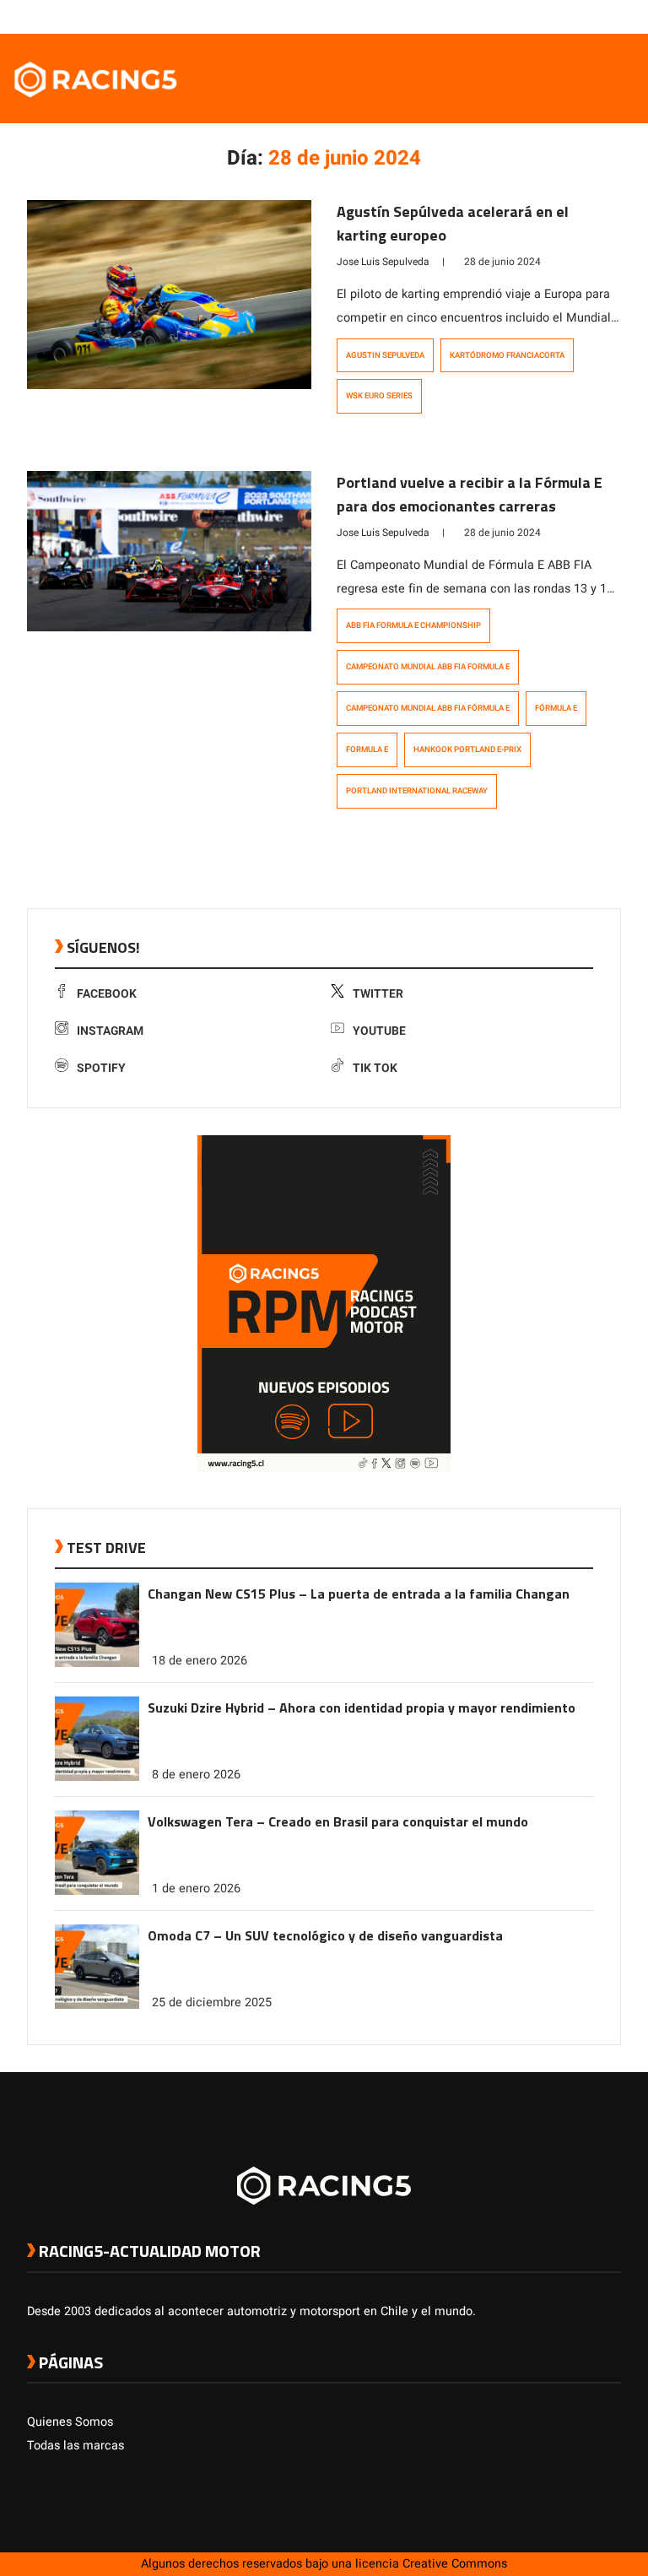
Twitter (378, 994)
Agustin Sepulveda (385, 355)
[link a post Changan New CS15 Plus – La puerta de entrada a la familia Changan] (97, 1663)
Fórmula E (556, 708)
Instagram (110, 1031)
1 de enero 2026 (196, 1889)
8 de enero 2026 (196, 1775)
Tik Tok (375, 1068)
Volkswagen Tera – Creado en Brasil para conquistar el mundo (338, 1821)
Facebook (107, 994)
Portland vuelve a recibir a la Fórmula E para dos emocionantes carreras (470, 494)
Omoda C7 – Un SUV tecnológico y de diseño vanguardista (325, 1935)
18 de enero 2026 (200, 1661)
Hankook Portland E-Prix (467, 750)
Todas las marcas (76, 2446)
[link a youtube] (579, 16)
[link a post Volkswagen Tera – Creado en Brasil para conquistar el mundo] (97, 1891)
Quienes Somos (70, 2422)
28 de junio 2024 (502, 262)
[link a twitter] (545, 16)
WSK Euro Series (379, 396)
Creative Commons (455, 2564)
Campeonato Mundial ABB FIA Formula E (428, 667)
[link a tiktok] (613, 16)
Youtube (379, 1031)
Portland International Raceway (417, 791)
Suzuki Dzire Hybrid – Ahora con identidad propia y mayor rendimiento (362, 1707)
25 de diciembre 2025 (212, 2002)
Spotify (101, 1068)
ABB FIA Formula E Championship (413, 625)
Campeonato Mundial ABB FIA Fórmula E (428, 708)
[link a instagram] (562, 16)
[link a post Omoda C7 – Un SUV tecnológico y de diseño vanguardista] (97, 2005)
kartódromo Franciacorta (507, 355)
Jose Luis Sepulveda (383, 262)
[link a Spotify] (596, 16)
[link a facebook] (528, 16)
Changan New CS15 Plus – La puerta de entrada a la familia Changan (359, 1594)
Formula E (367, 750)
